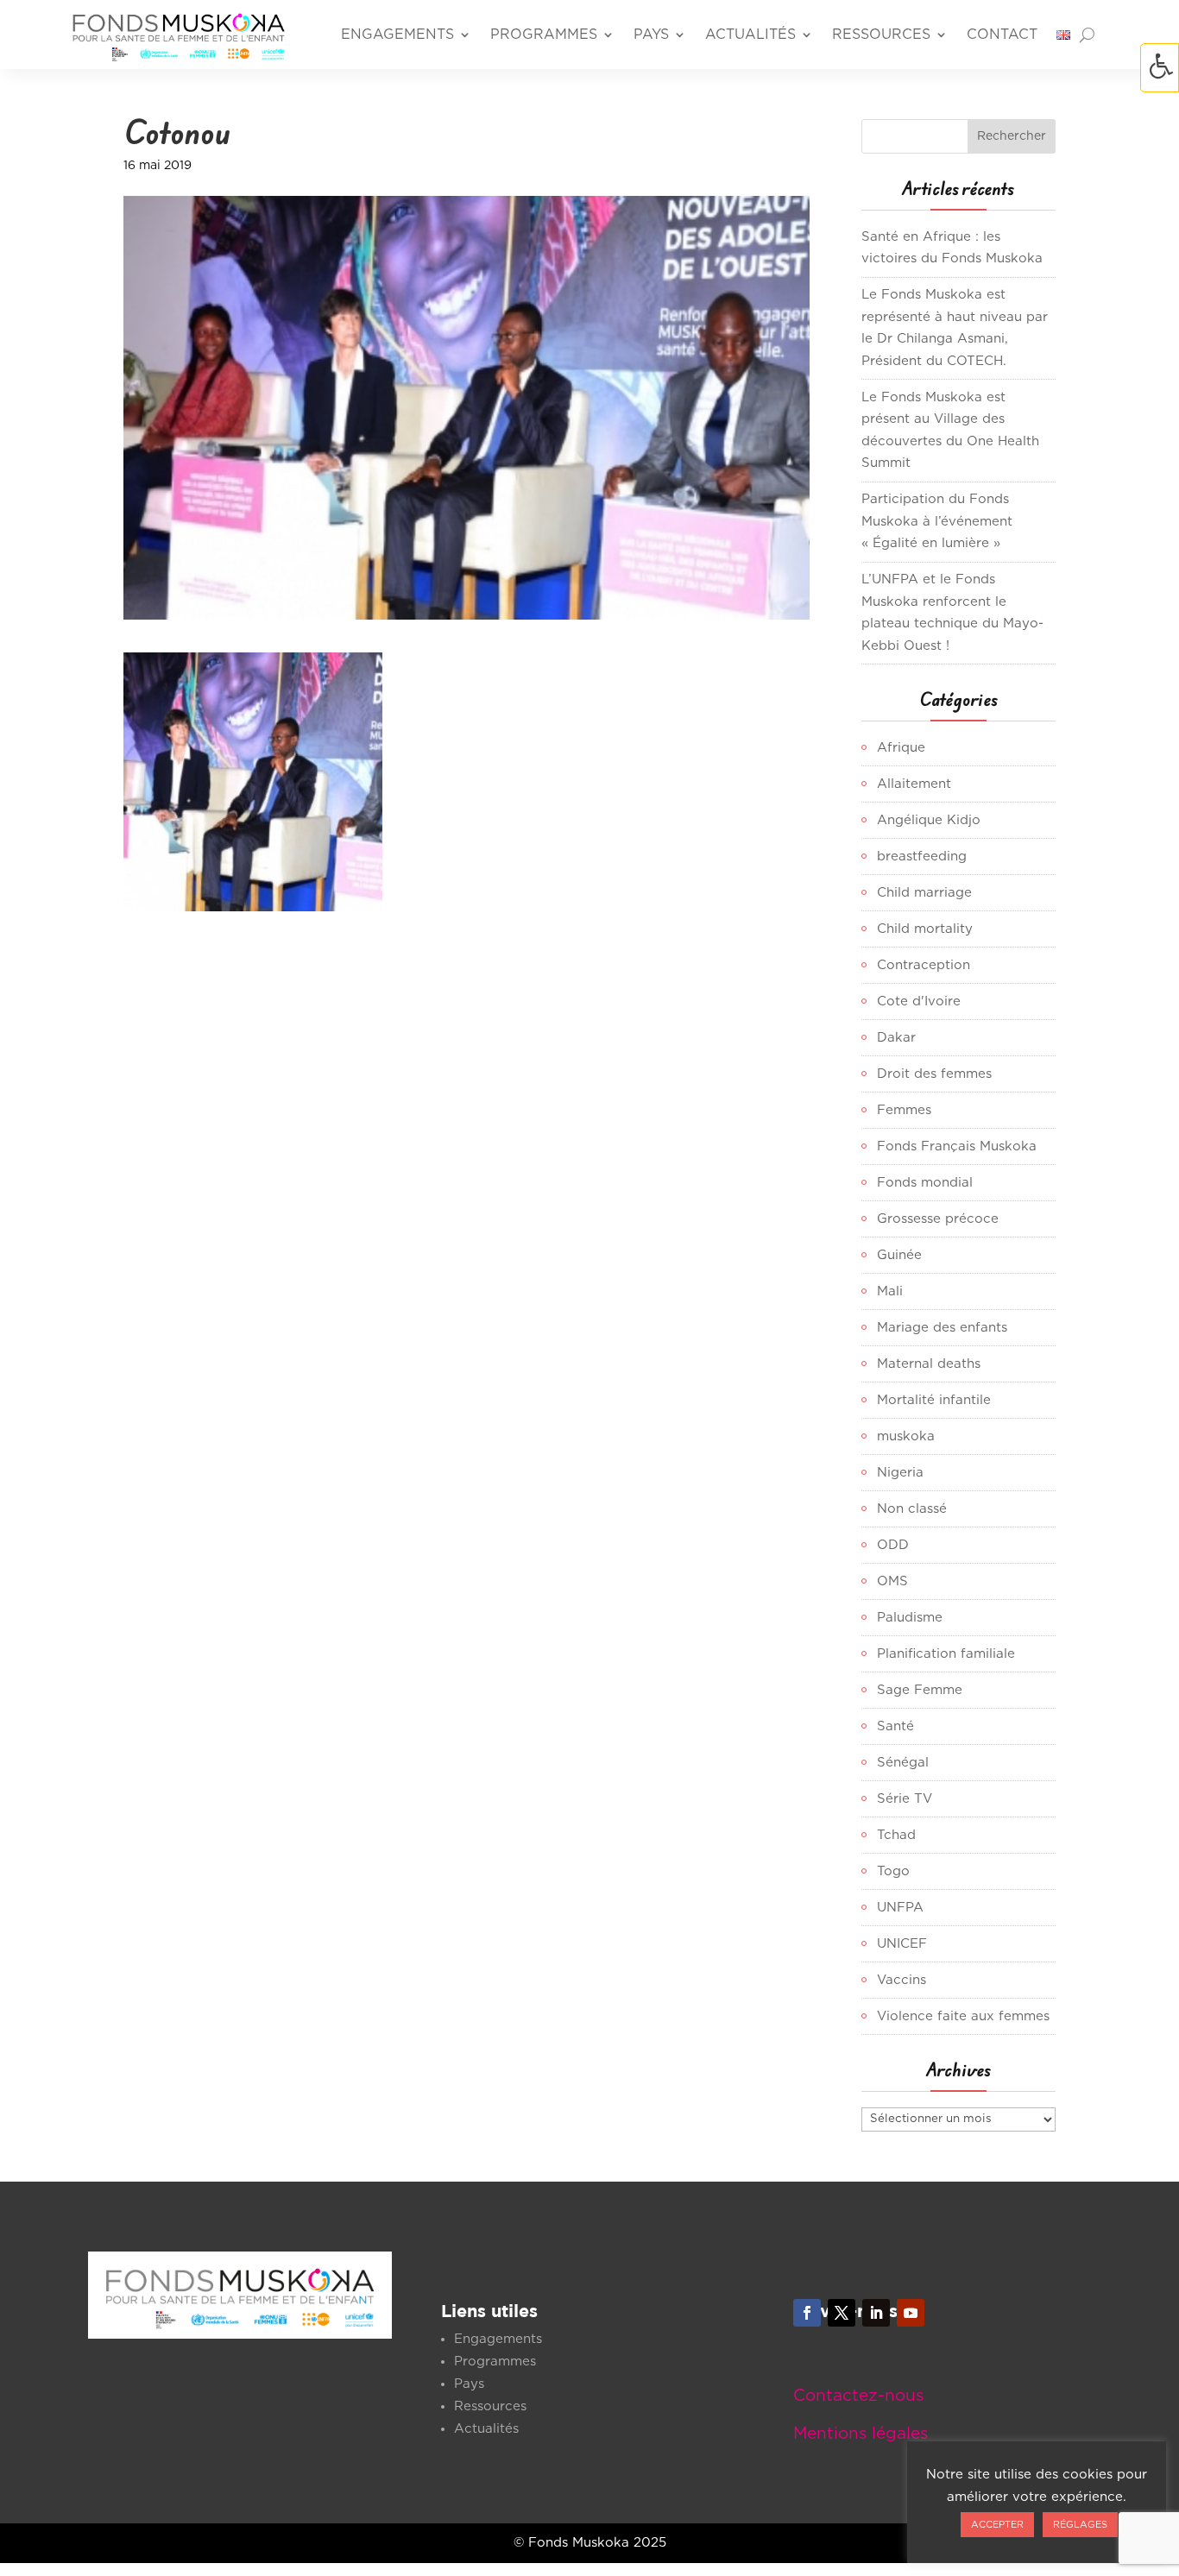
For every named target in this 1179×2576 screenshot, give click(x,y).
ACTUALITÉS (750, 35)
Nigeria (900, 1473)
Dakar (896, 1038)
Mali (890, 1291)
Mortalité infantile (934, 1400)
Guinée (899, 1255)
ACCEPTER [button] (997, 2525)
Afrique (901, 748)
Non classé (912, 1509)
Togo (893, 1871)
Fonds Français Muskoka (957, 1146)
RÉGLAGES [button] (1080, 2525)
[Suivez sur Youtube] (911, 2313)
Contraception (924, 965)
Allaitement (914, 784)
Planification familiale (946, 1654)
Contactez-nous (858, 2396)
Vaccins (902, 1980)
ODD (893, 1545)
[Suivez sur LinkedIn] (876, 2313)
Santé (895, 1726)
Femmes (904, 1110)
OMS (892, 1581)
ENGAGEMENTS (397, 35)
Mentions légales (861, 2434)
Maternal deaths (929, 1364)
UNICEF (902, 1944)
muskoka (906, 1436)
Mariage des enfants (942, 1328)
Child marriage (924, 893)
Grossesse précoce (938, 1219)
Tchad (896, 1835)
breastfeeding (922, 857)
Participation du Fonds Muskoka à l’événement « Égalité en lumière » (937, 521)
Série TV (905, 1799)
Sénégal (903, 1763)
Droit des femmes (934, 1074)
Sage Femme (920, 1690)
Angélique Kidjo (929, 820)
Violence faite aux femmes (963, 2016)
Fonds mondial (925, 1183)
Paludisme (910, 1618)
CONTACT (1002, 35)
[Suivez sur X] (842, 2313)
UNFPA (900, 1908)
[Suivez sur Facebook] (807, 2313)
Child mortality (925, 929)
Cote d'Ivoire (919, 1001)
